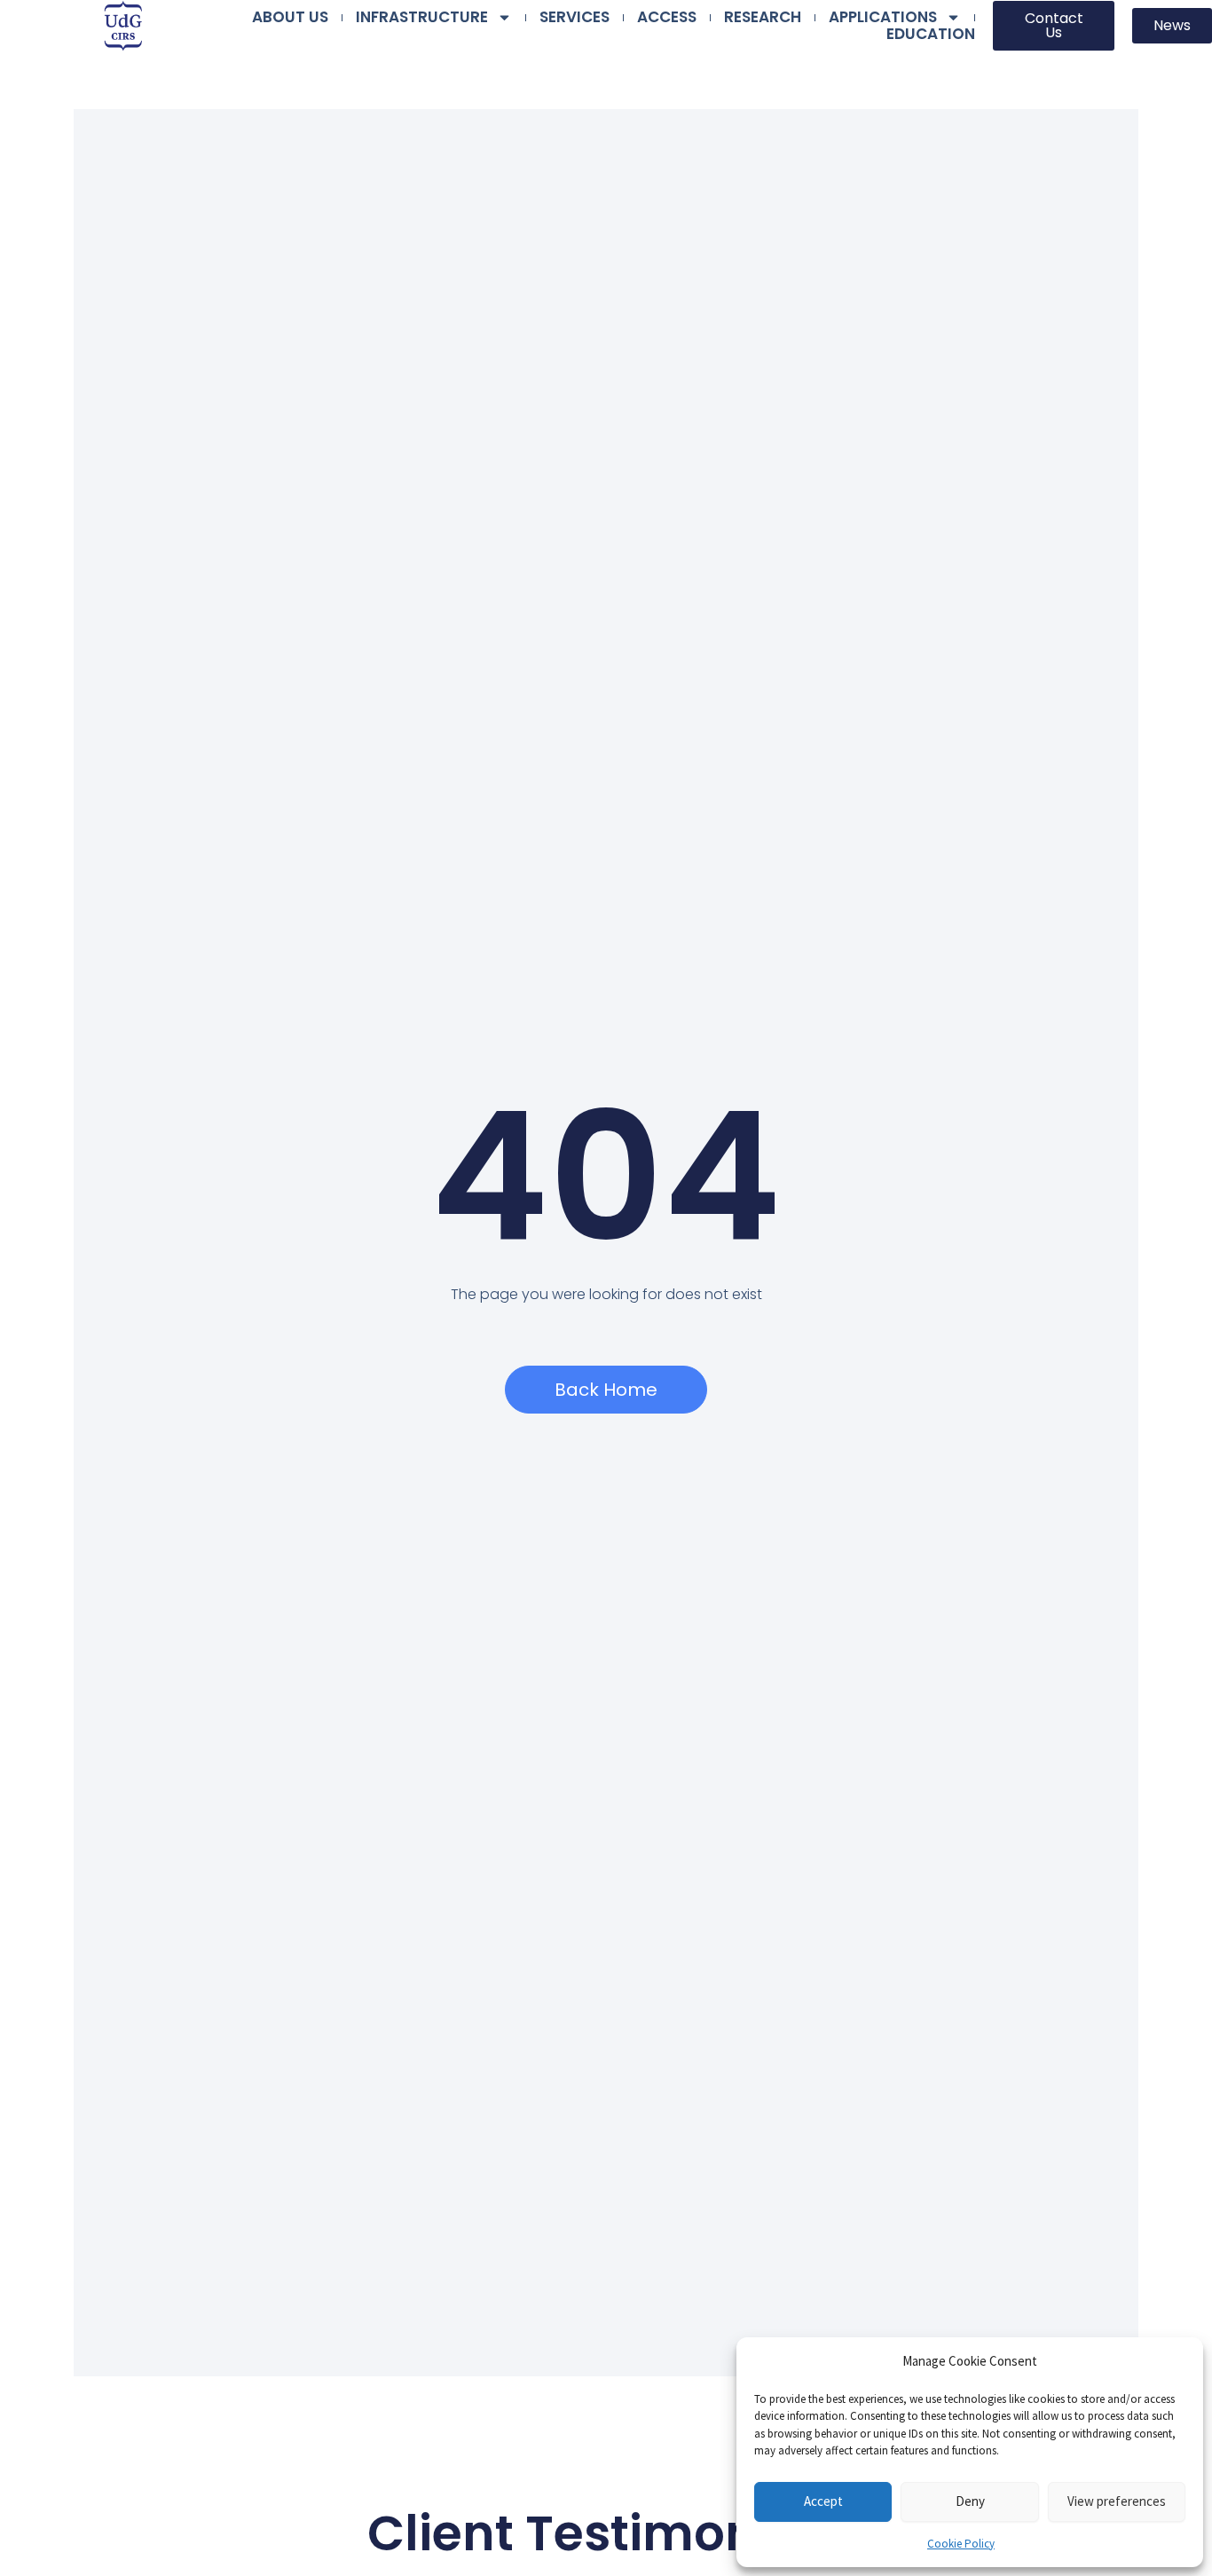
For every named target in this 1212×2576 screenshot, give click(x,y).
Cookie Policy (961, 2544)
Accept (823, 2501)
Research (763, 17)
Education (931, 34)
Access (667, 17)
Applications (883, 17)
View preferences (1117, 2501)
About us (290, 17)
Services (575, 17)
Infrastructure (422, 17)
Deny (970, 2501)
